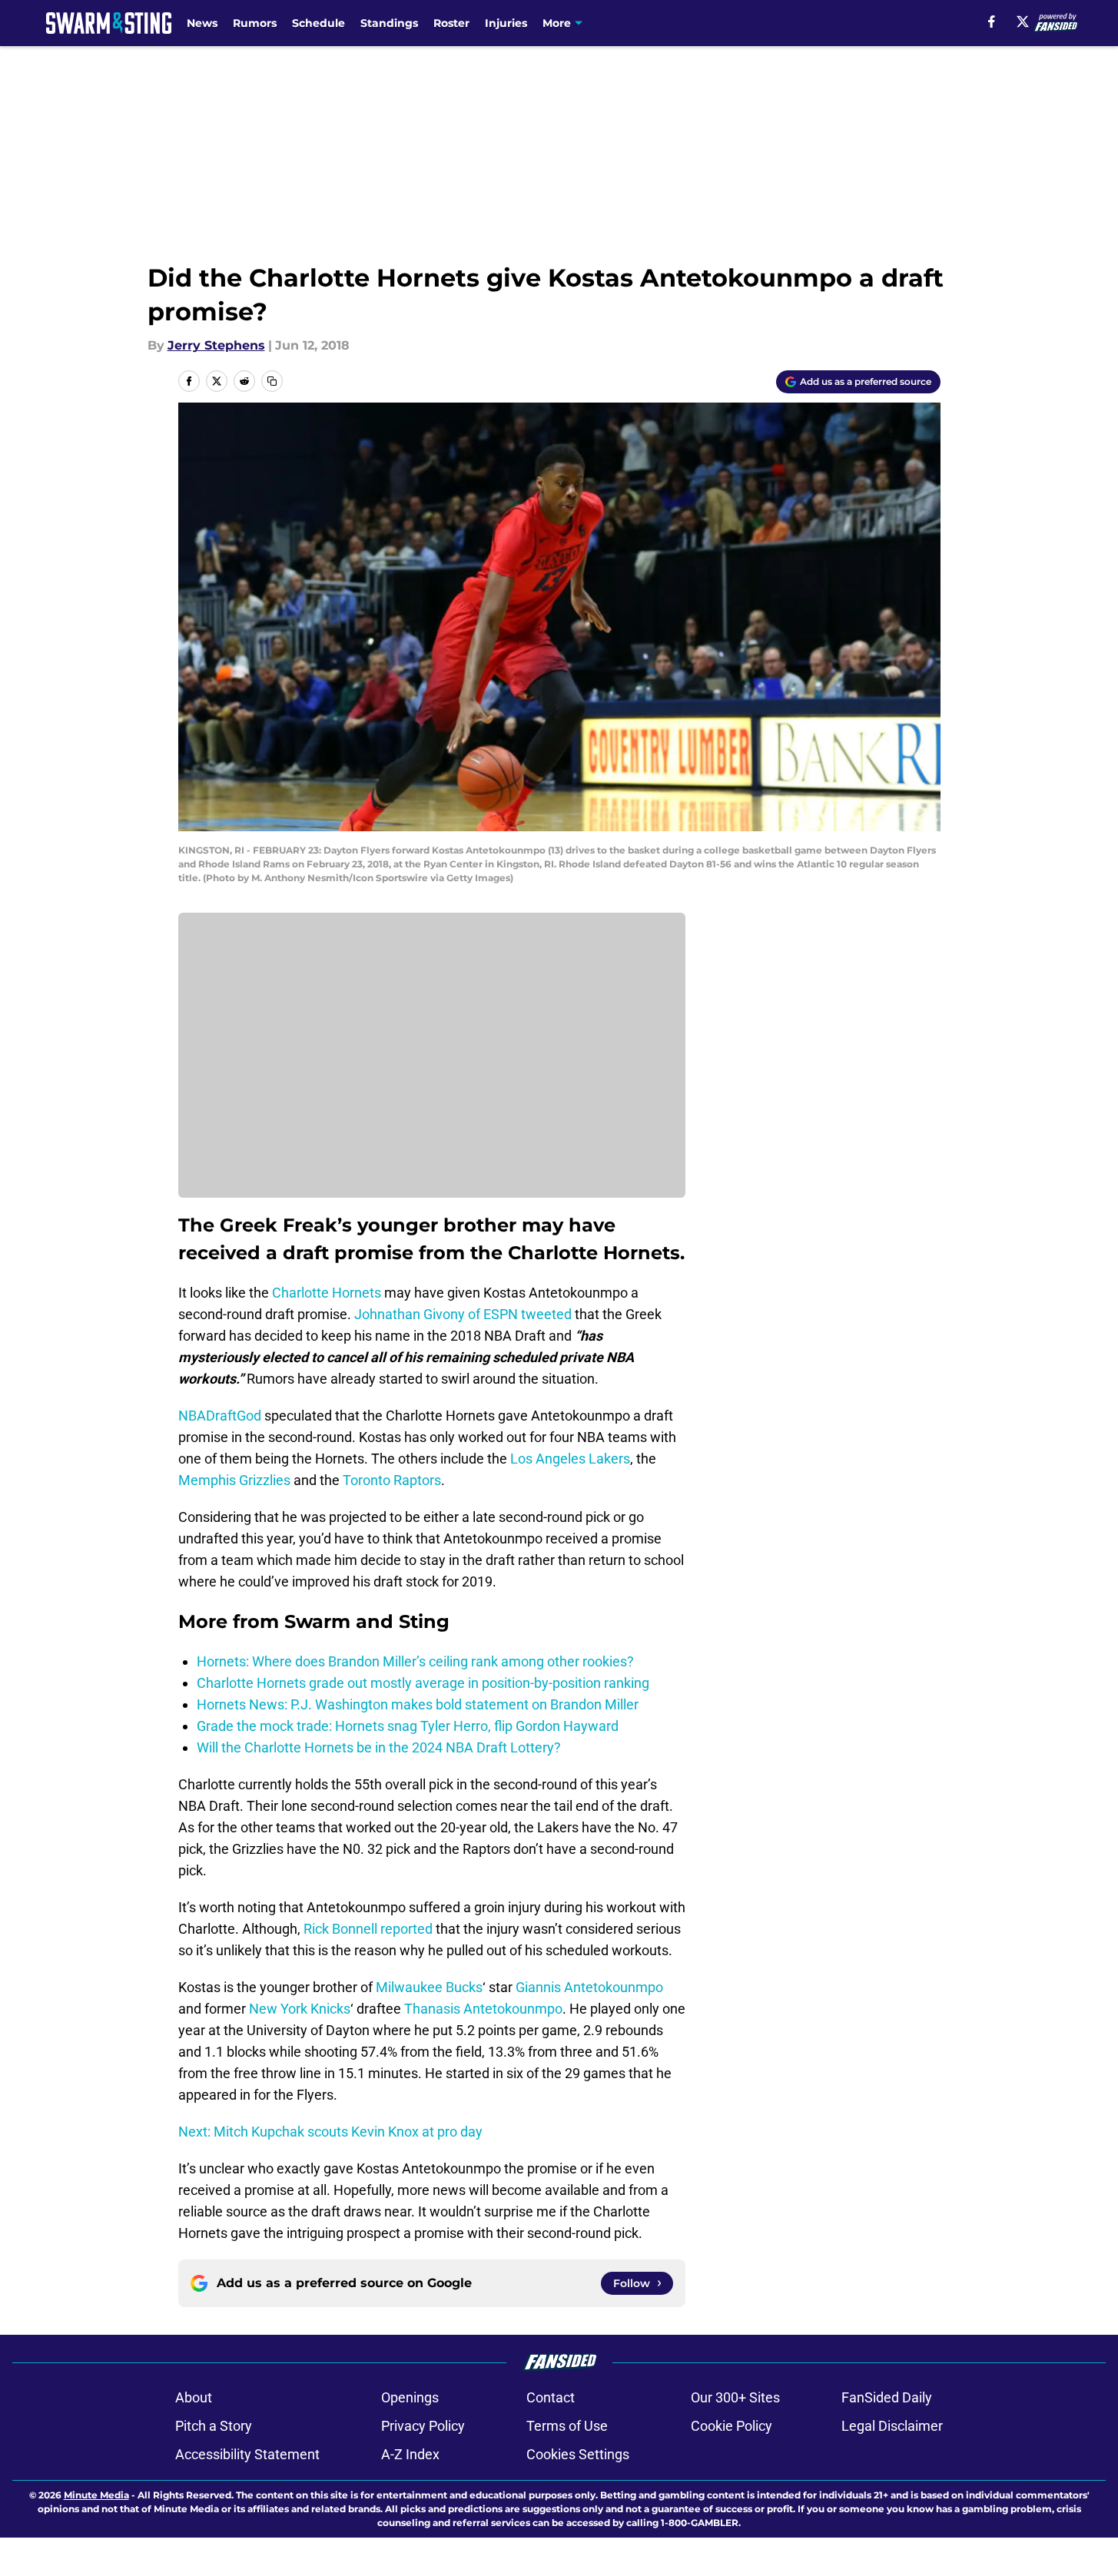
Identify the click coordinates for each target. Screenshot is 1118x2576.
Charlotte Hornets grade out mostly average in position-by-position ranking (423, 1683)
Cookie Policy (732, 2426)
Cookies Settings (578, 2454)
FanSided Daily (887, 2397)
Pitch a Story (214, 2426)
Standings (389, 23)
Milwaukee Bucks (429, 1987)
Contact (551, 2397)
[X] (1023, 22)
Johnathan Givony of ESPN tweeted (463, 1314)
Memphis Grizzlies (234, 1480)
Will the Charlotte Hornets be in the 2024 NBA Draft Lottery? (379, 1747)
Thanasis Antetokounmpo (483, 2009)
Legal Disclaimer (892, 2426)
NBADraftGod (220, 1416)
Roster (451, 23)
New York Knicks (300, 2009)
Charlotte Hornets (327, 1293)
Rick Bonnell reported (368, 1929)
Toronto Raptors (392, 1480)
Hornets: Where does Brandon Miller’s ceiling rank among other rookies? (415, 1661)
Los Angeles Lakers (570, 1459)
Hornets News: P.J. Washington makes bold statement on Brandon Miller (418, 1704)
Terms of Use (567, 2426)
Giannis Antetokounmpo (589, 1987)
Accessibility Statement (247, 2454)
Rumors (255, 23)
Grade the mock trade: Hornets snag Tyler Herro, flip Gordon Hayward (408, 1726)
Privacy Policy (423, 2426)
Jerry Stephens (216, 345)
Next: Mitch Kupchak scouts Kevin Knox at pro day (330, 2132)
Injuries (506, 23)
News (202, 23)
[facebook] (992, 22)
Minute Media (96, 2495)
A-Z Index (410, 2454)
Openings (410, 2397)
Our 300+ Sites (735, 2397)
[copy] (272, 381)
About (194, 2397)
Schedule (318, 23)
